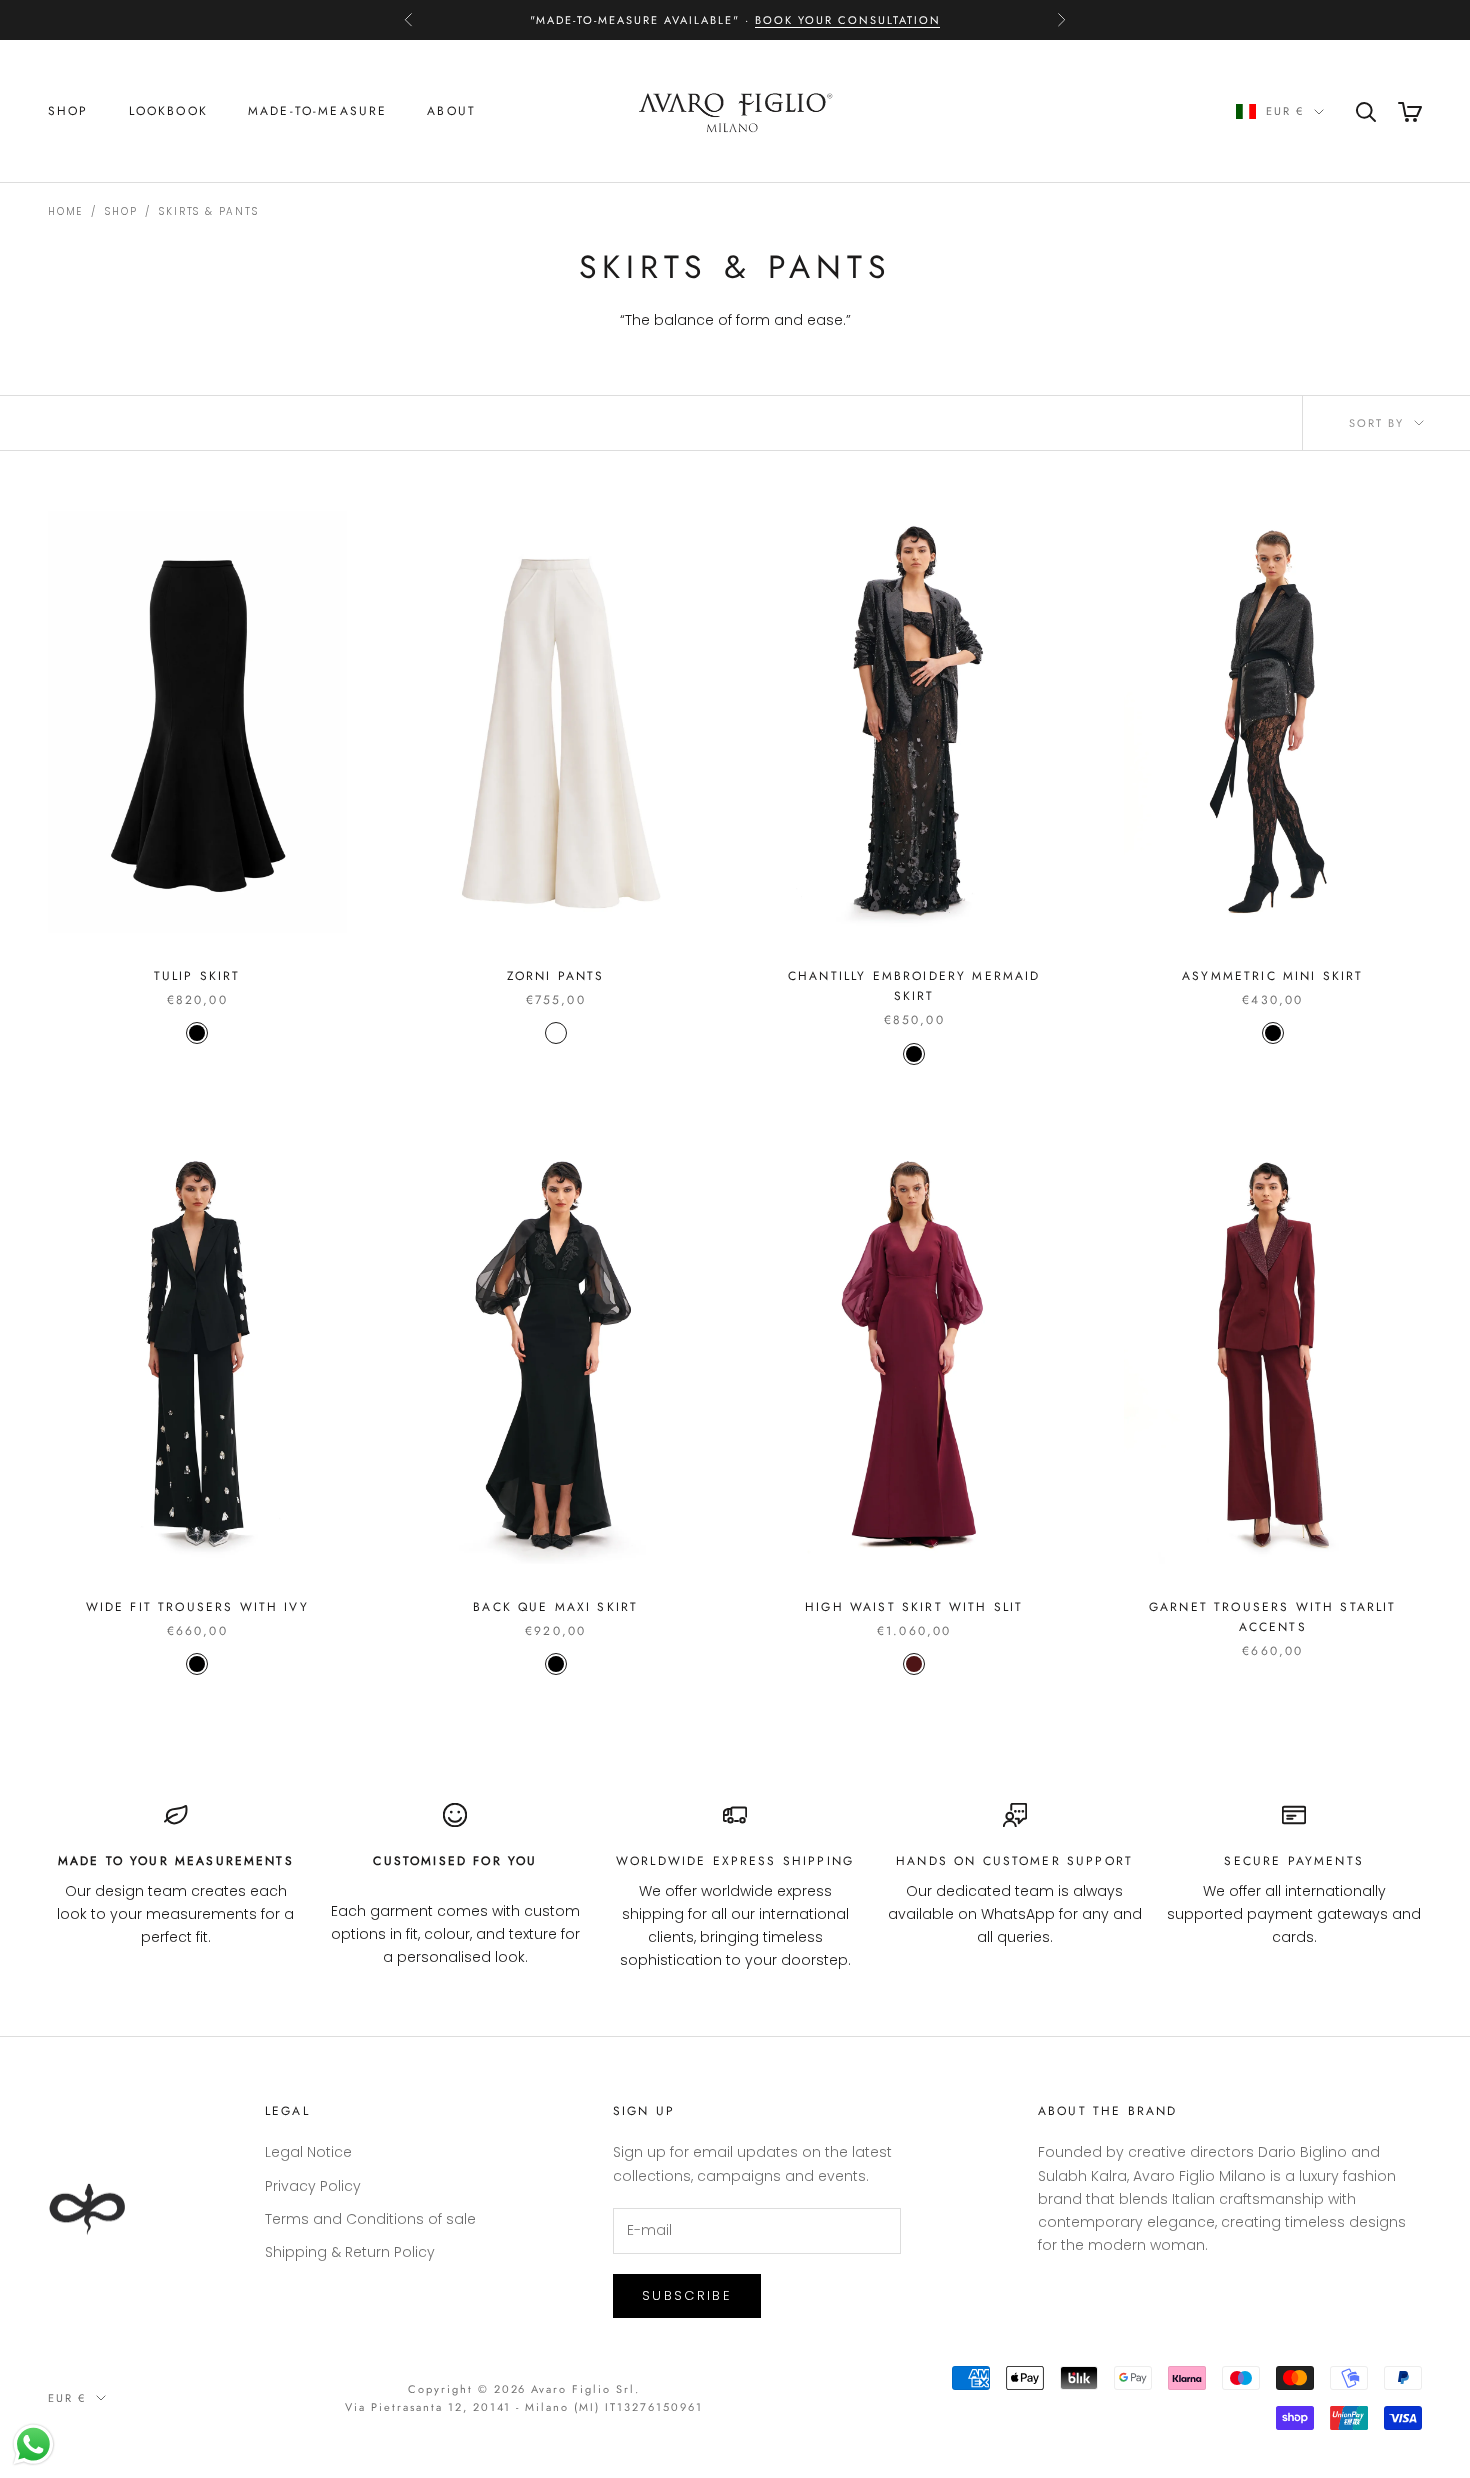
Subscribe (687, 2295)
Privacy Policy (313, 2186)
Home (65, 211)
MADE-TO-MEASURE (317, 111)
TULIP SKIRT (197, 976)
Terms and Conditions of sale (370, 2219)
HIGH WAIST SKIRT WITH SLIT (914, 1607)
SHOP (68, 111)
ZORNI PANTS (556, 976)
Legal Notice (308, 2152)
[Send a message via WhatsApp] (33, 2444)
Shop (121, 211)
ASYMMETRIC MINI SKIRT (1272, 976)
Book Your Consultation (848, 20)
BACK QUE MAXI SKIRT (555, 1607)
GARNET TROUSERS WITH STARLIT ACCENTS (1272, 1617)
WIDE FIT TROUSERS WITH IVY (197, 1607)
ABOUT (451, 111)
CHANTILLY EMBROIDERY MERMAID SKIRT (914, 986)
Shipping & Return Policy (350, 2252)
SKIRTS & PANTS (208, 211)
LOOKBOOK (168, 111)
